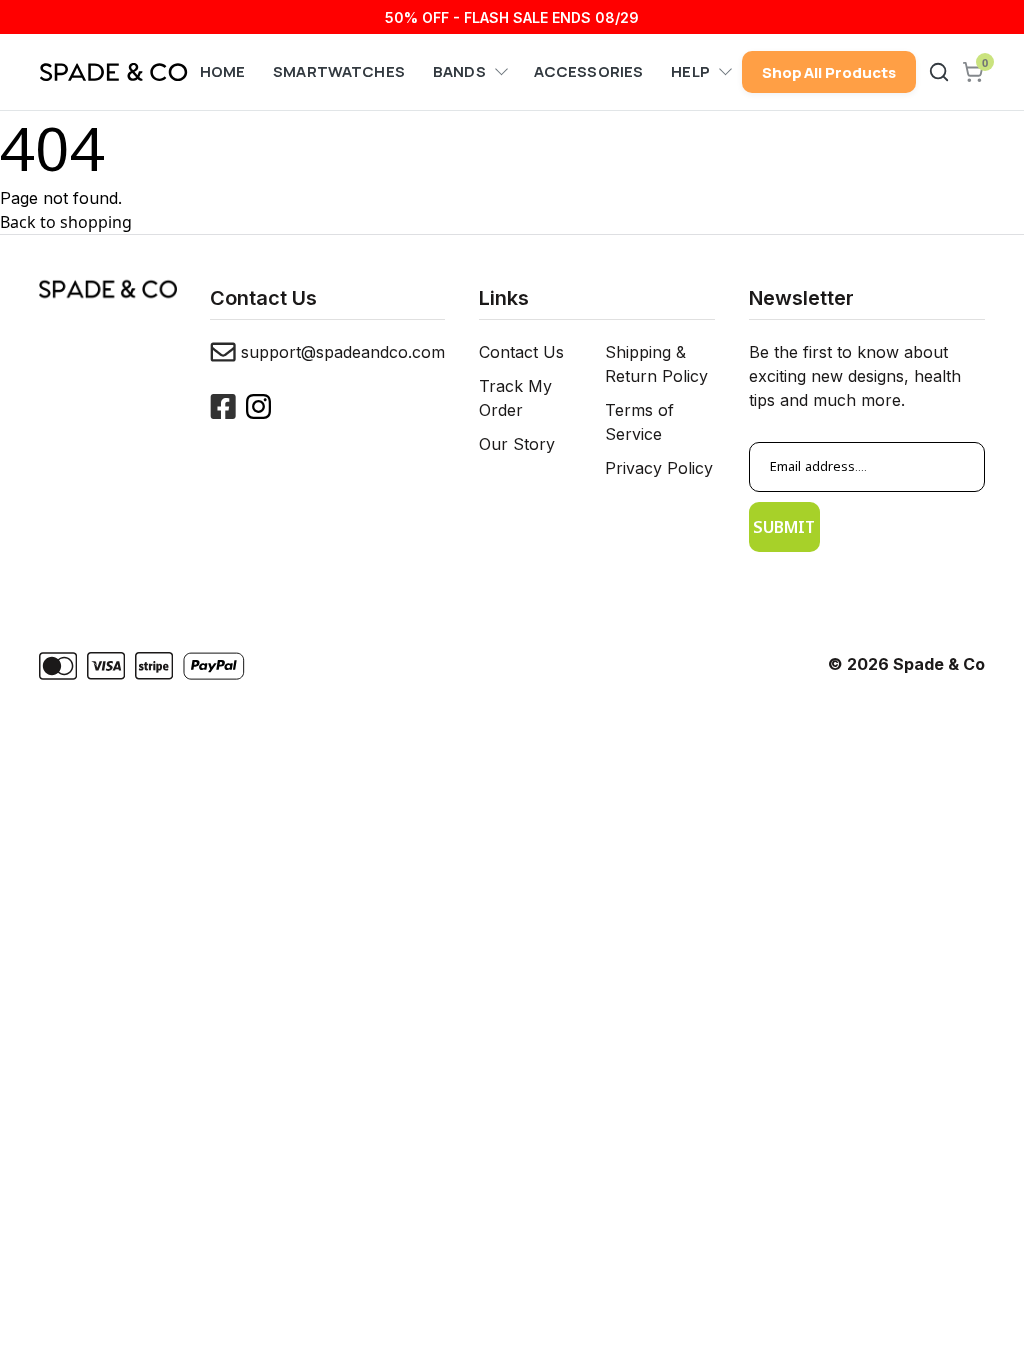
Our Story (517, 444)
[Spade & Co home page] (113, 72)
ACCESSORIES (589, 71)
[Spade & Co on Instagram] (258, 406)
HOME (223, 71)
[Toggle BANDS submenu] (498, 72)
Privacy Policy (659, 468)
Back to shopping (66, 222)
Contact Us (521, 352)
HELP (690, 71)
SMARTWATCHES (339, 71)
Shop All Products (829, 72)
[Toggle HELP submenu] (722, 72)
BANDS (459, 71)
